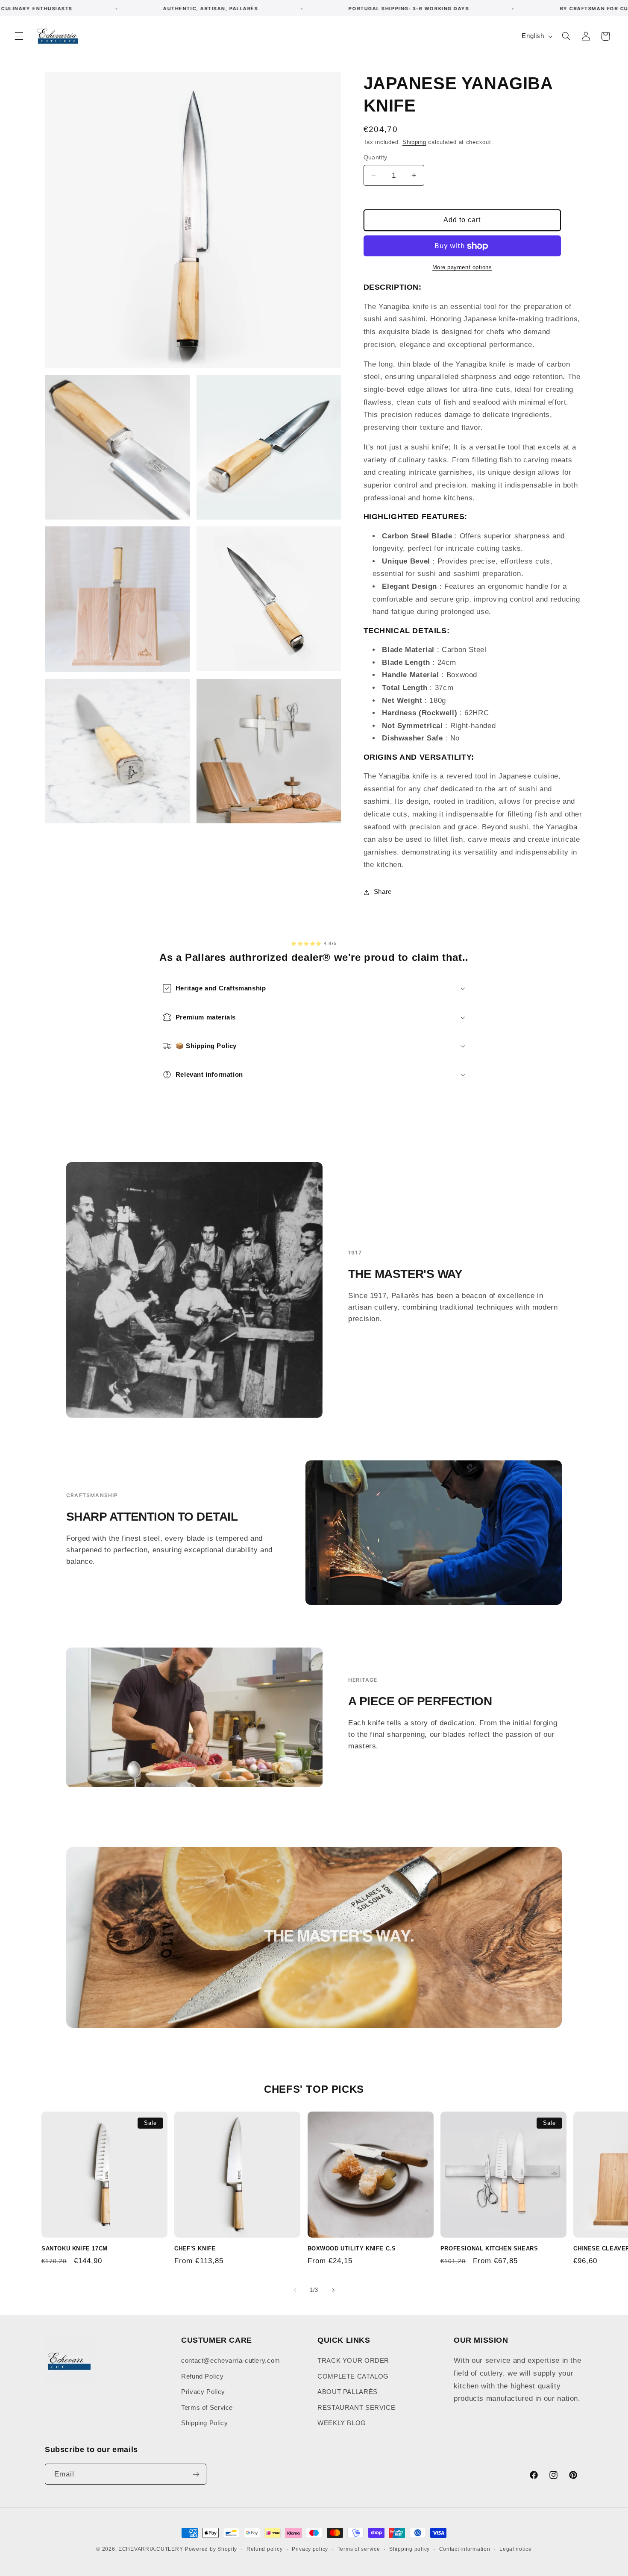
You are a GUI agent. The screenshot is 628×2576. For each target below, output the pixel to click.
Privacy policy (310, 2549)
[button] (19, 36)
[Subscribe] (196, 2474)
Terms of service (359, 2549)
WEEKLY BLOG (342, 2423)
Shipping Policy (204, 2423)
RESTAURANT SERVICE (356, 2408)
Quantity (376, 157)
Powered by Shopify (211, 2549)
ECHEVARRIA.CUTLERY (151, 2549)
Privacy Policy (203, 2392)
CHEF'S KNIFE (195, 2248)
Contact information (465, 2549)
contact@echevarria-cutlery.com (231, 2361)
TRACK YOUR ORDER (353, 2361)
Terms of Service (207, 2408)
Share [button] (383, 892)
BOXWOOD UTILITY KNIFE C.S (352, 2248)
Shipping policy (409, 2549)
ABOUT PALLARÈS (348, 2392)
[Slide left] (295, 2290)
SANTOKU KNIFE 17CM (75, 2248)
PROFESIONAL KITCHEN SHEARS (489, 2248)
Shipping (414, 142)
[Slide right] (333, 2290)
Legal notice (516, 2549)
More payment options (462, 267)
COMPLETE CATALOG (353, 2376)
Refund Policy (202, 2376)
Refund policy (265, 2549)
